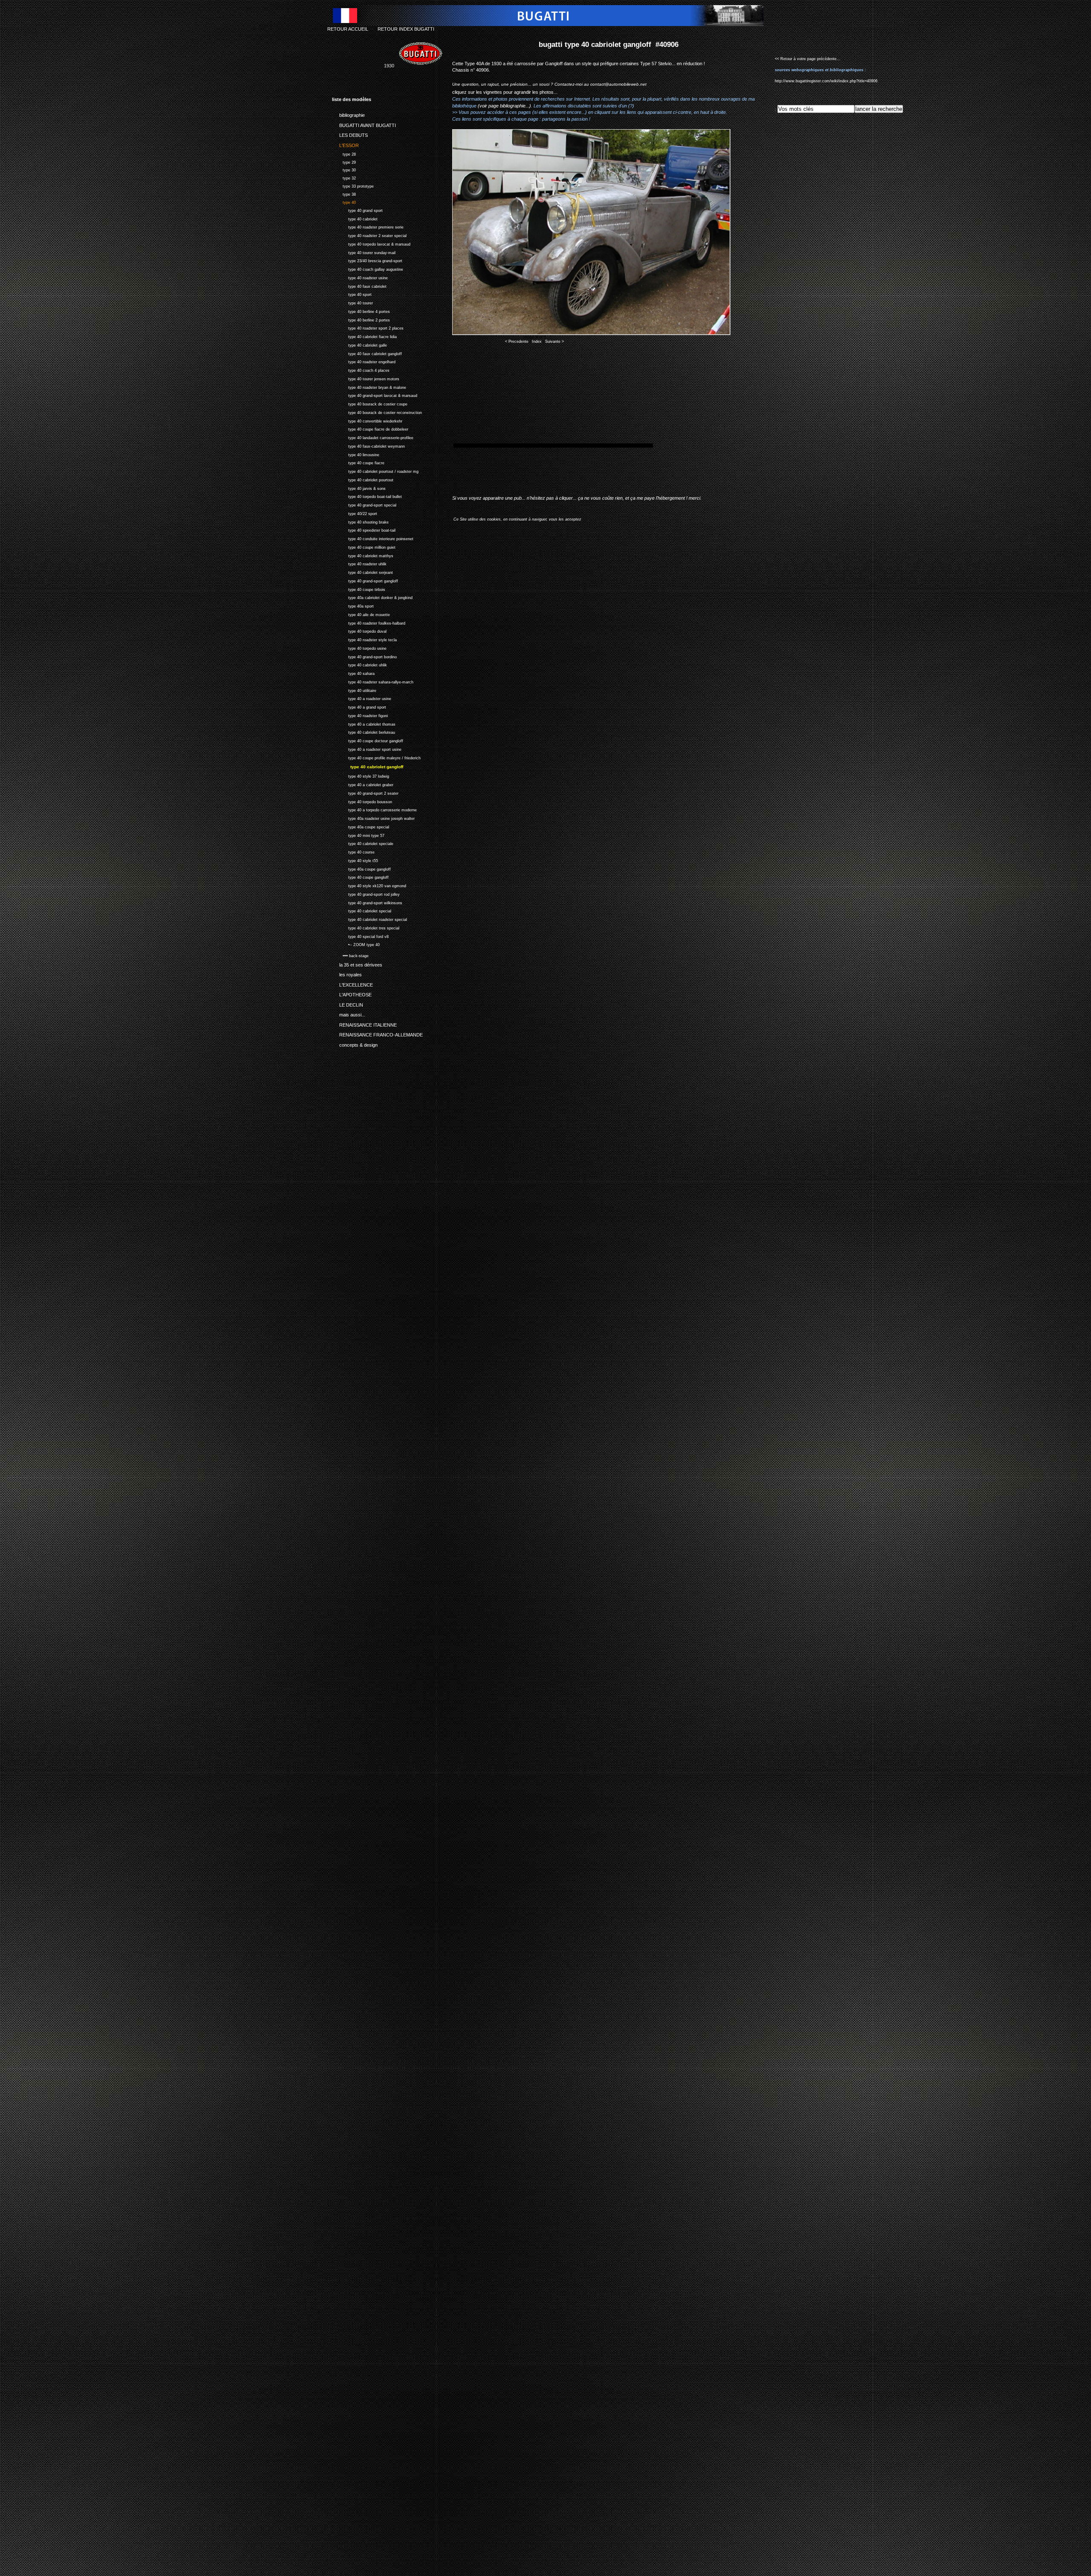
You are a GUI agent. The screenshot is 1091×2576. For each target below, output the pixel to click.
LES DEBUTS (350, 134)
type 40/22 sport (355, 513)
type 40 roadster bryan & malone (369, 386)
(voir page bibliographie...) (504, 106)
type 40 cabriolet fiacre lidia (364, 336)
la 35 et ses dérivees (357, 964)
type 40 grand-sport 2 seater (365, 792)
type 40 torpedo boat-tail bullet (367, 496)
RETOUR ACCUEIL (348, 29)
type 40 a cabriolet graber (363, 784)
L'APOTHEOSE (352, 993)
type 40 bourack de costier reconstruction (377, 412)
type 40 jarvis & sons (359, 488)
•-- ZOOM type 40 (356, 944)
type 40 (344, 201)
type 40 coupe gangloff (360, 876)
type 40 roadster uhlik (359, 563)
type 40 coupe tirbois (359, 589)
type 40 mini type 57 (358, 835)
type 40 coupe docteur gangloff (368, 740)
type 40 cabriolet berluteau (364, 731)
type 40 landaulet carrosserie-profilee (373, 437)
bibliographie (348, 114)
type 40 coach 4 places (361, 369)
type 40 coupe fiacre (358, 462)
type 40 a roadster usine (362, 698)
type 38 (344, 193)
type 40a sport (353, 605)
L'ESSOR (345, 144)
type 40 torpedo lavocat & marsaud (371, 243)
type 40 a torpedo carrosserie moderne (374, 809)
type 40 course (353, 851)
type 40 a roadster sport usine (367, 748)
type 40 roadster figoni (360, 715)
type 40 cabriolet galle (359, 344)
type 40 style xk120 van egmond (369, 885)
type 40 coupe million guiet (364, 546)
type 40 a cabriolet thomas (364, 723)
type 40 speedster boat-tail (364, 529)
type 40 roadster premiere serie (368, 226)
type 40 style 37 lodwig (361, 775)
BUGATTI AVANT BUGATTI (364, 124)
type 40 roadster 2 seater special (369, 235)
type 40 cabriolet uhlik (359, 664)
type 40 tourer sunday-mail (364, 252)
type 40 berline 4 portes (361, 311)
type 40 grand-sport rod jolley (366, 893)
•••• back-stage (350, 955)
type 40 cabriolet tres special (366, 927)
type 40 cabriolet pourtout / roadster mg (375, 470)
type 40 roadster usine (360, 277)
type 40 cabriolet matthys (363, 555)
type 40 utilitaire (354, 690)
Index (537, 342)
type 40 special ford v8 (360, 936)
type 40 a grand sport (359, 706)
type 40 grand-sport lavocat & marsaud (375, 395)
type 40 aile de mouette (361, 614)
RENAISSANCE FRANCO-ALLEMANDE (377, 1033)
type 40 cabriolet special (362, 910)
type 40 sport (352, 294)
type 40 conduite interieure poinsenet (373, 538)
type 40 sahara (353, 673)
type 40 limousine (356, 454)
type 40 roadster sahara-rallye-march (373, 681)
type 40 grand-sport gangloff (365, 580)
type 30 (344, 169)
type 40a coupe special (361, 826)
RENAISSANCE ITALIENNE (364, 1023)
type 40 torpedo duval (359, 630)
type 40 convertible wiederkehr (367, 420)
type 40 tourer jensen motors (366, 378)
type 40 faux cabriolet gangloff (367, 353)
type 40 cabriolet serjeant (362, 572)
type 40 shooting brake (360, 521)
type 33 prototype (353, 185)
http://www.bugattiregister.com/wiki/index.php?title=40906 (826, 81)
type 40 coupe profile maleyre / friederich (376, 757)
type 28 (344, 153)
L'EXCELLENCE (352, 984)
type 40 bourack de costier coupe (370, 403)
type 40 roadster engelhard (364, 361)
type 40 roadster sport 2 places (368, 327)
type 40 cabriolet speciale (363, 843)
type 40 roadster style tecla (364, 639)
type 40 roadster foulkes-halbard (369, 622)
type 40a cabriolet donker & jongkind (372, 597)
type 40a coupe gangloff (361, 868)
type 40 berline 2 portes (361, 319)
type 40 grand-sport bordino (364, 656)
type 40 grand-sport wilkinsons (367, 902)
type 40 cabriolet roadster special (369, 919)
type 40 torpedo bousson (362, 801)
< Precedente (517, 342)
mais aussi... (349, 1013)
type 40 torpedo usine (359, 647)
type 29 (344, 161)
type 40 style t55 (355, 860)
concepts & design (355, 1043)
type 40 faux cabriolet (359, 285)
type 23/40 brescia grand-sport (367, 260)
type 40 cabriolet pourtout (363, 479)
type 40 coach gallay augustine (368, 268)
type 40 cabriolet (355, 218)
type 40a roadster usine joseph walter (373, 818)
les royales (347, 973)
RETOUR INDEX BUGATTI (406, 29)
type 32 (344, 177)
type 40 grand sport (357, 210)
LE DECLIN (348, 1003)
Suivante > (554, 342)
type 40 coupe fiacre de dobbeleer (370, 428)
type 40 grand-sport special (364, 504)
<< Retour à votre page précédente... (808, 59)
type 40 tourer (352, 302)
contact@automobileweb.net (618, 84)
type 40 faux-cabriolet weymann (368, 445)
